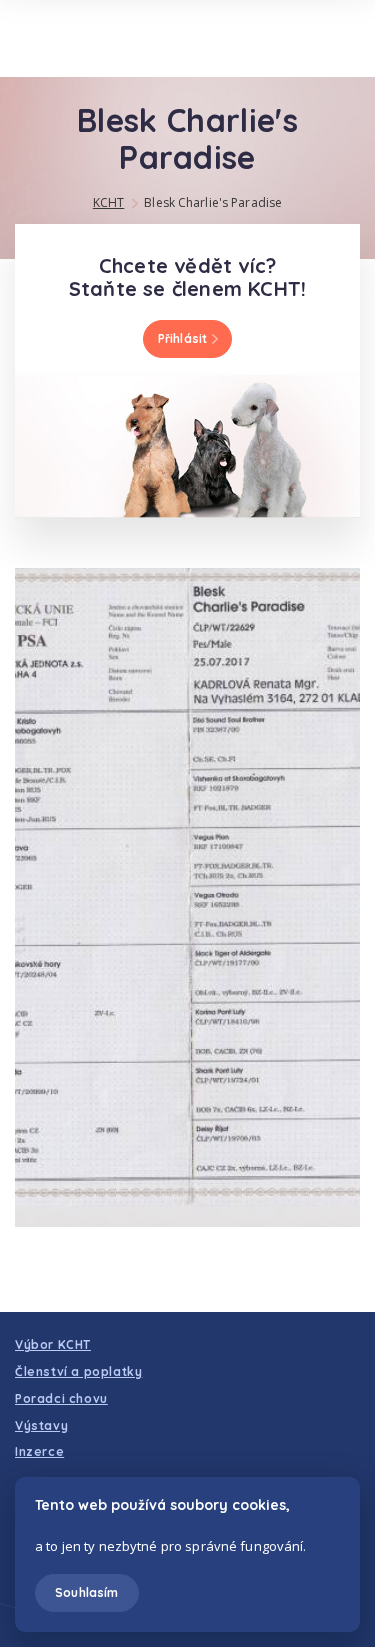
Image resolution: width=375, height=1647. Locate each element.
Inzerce (39, 1451)
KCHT (108, 202)
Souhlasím (86, 1592)
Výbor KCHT (53, 1344)
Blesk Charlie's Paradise (213, 202)
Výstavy (41, 1425)
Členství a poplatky (78, 1371)
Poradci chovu (61, 1398)
